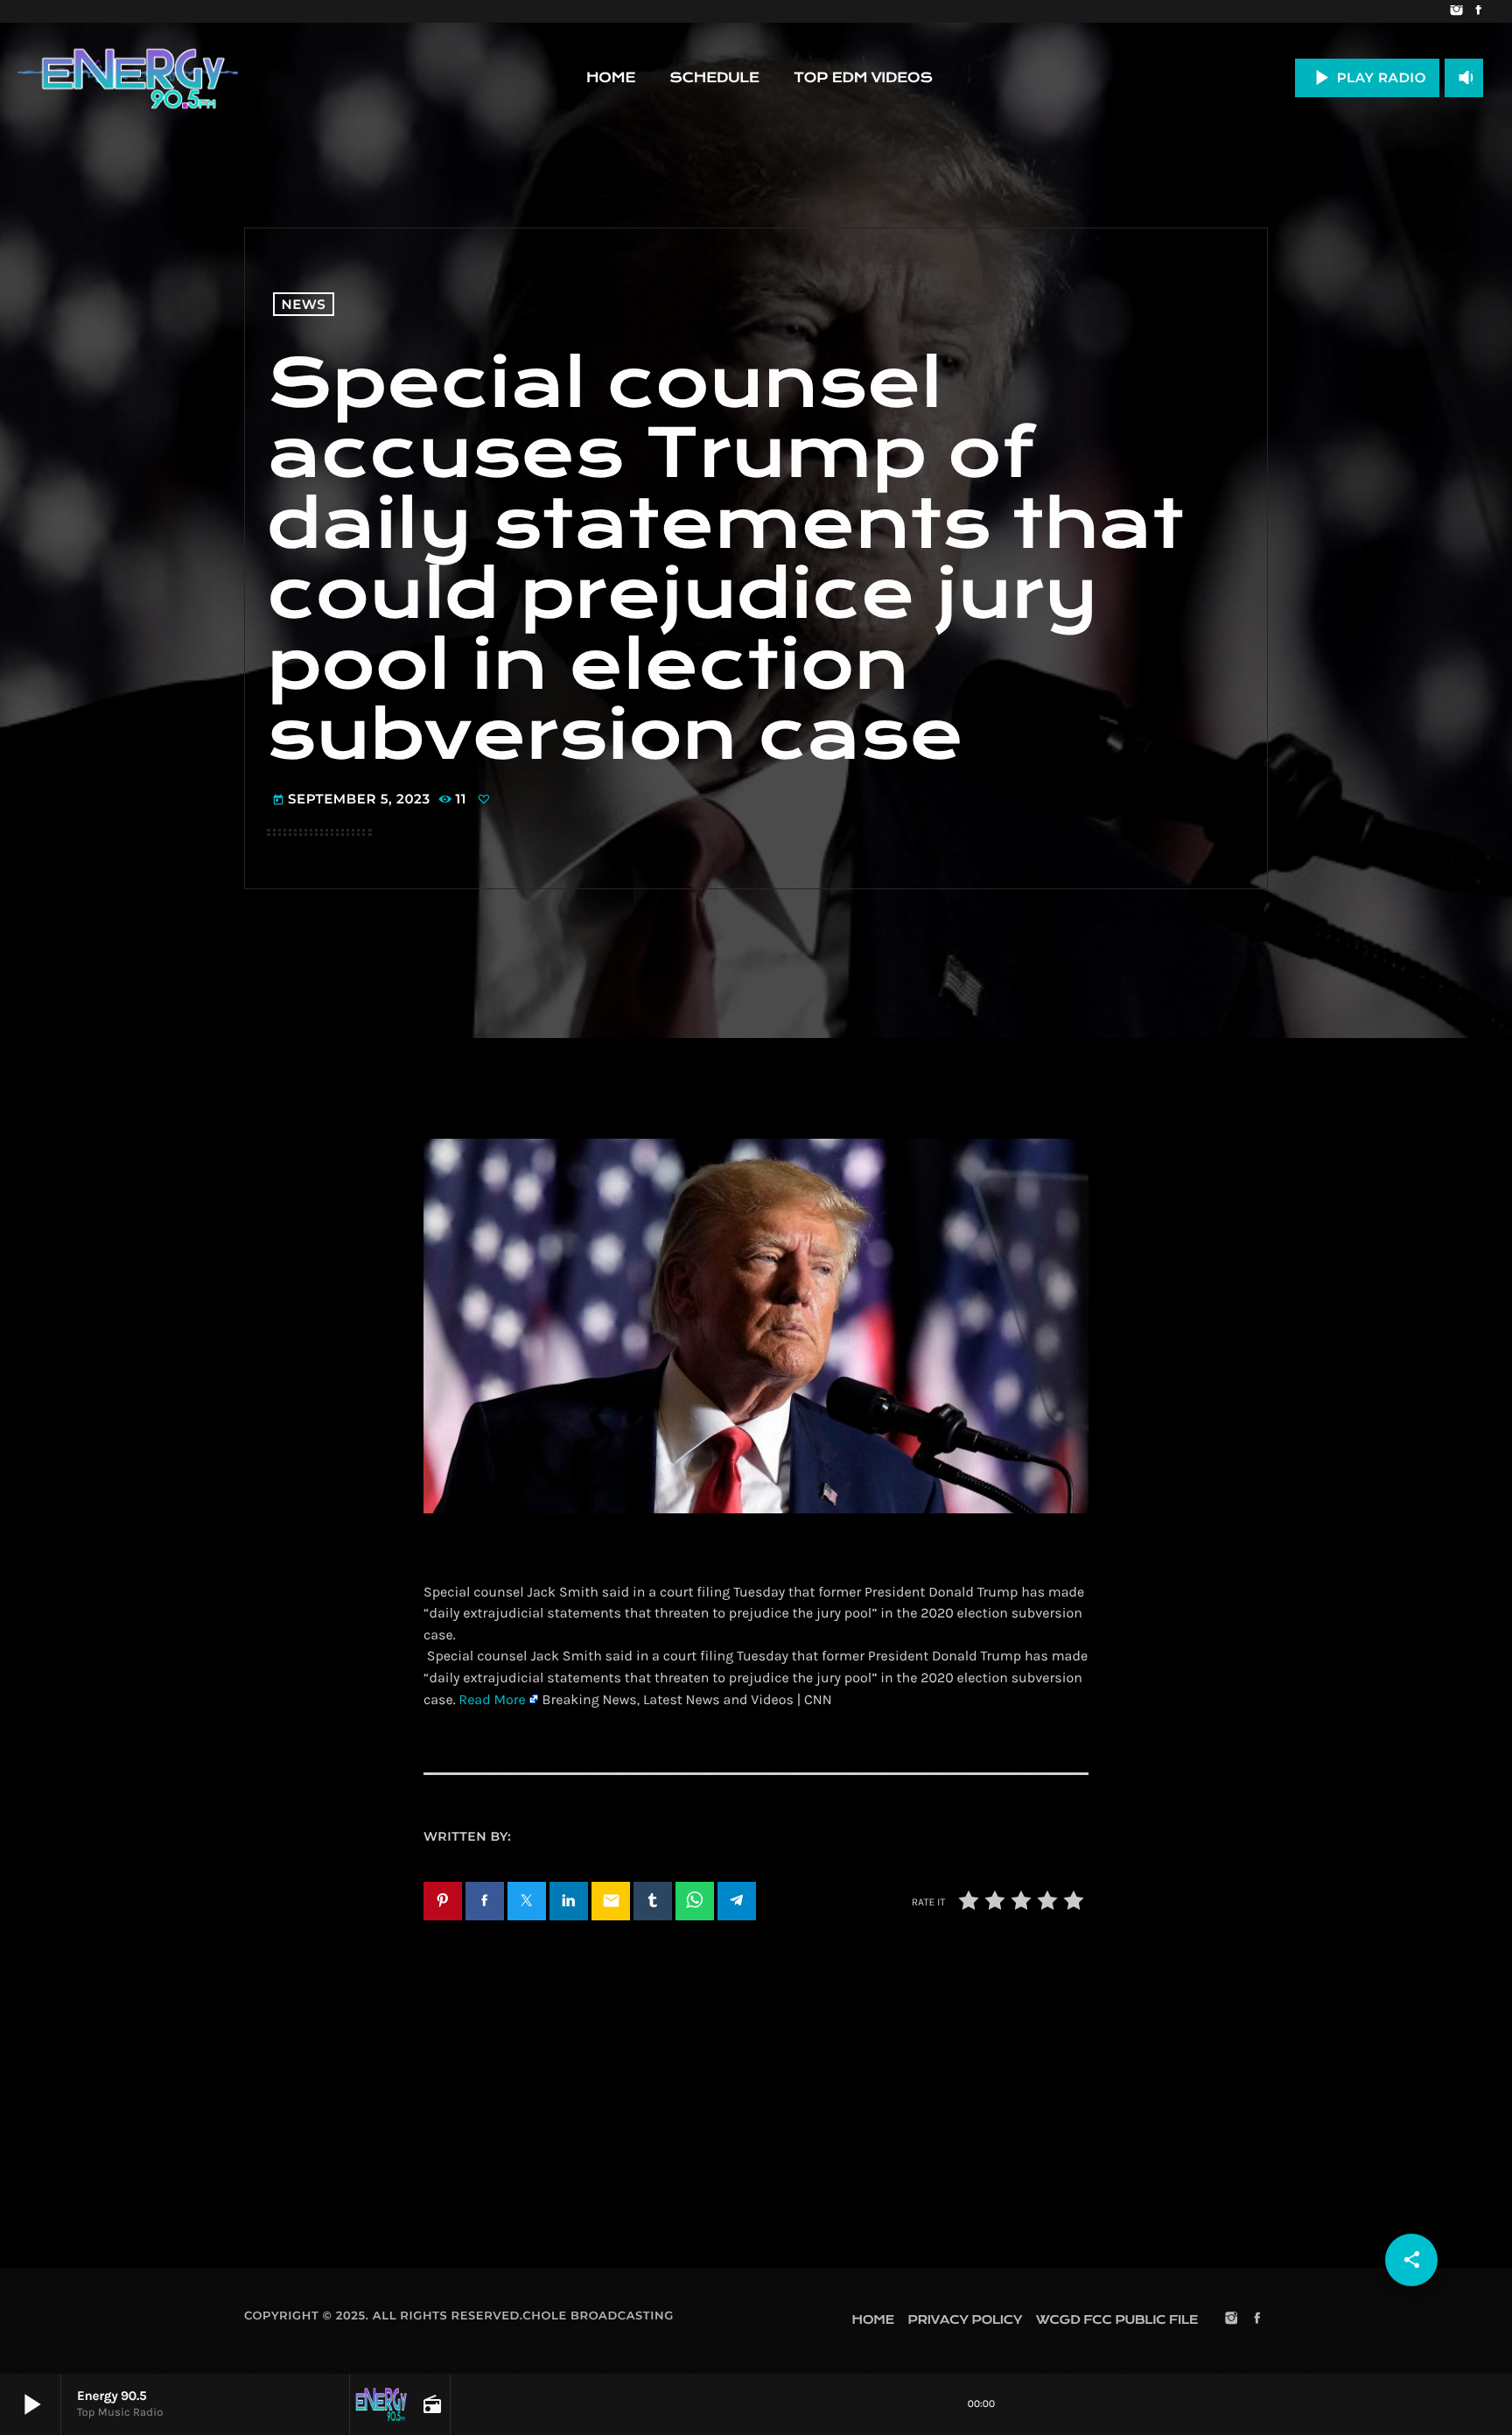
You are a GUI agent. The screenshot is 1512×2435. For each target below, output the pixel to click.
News (304, 304)
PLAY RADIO (1367, 77)
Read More (492, 1700)
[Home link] (128, 78)
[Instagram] (1456, 11)
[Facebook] (1478, 11)
